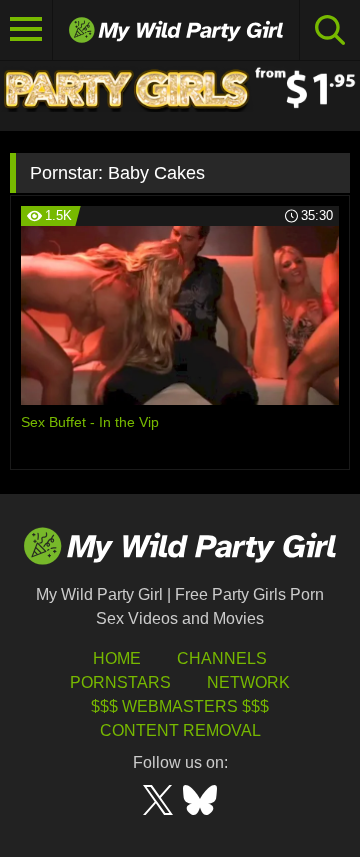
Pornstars (120, 682)
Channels (222, 658)
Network (248, 682)
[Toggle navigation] (26, 30)
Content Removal (180, 730)
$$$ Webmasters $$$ (180, 706)
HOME (117, 658)
